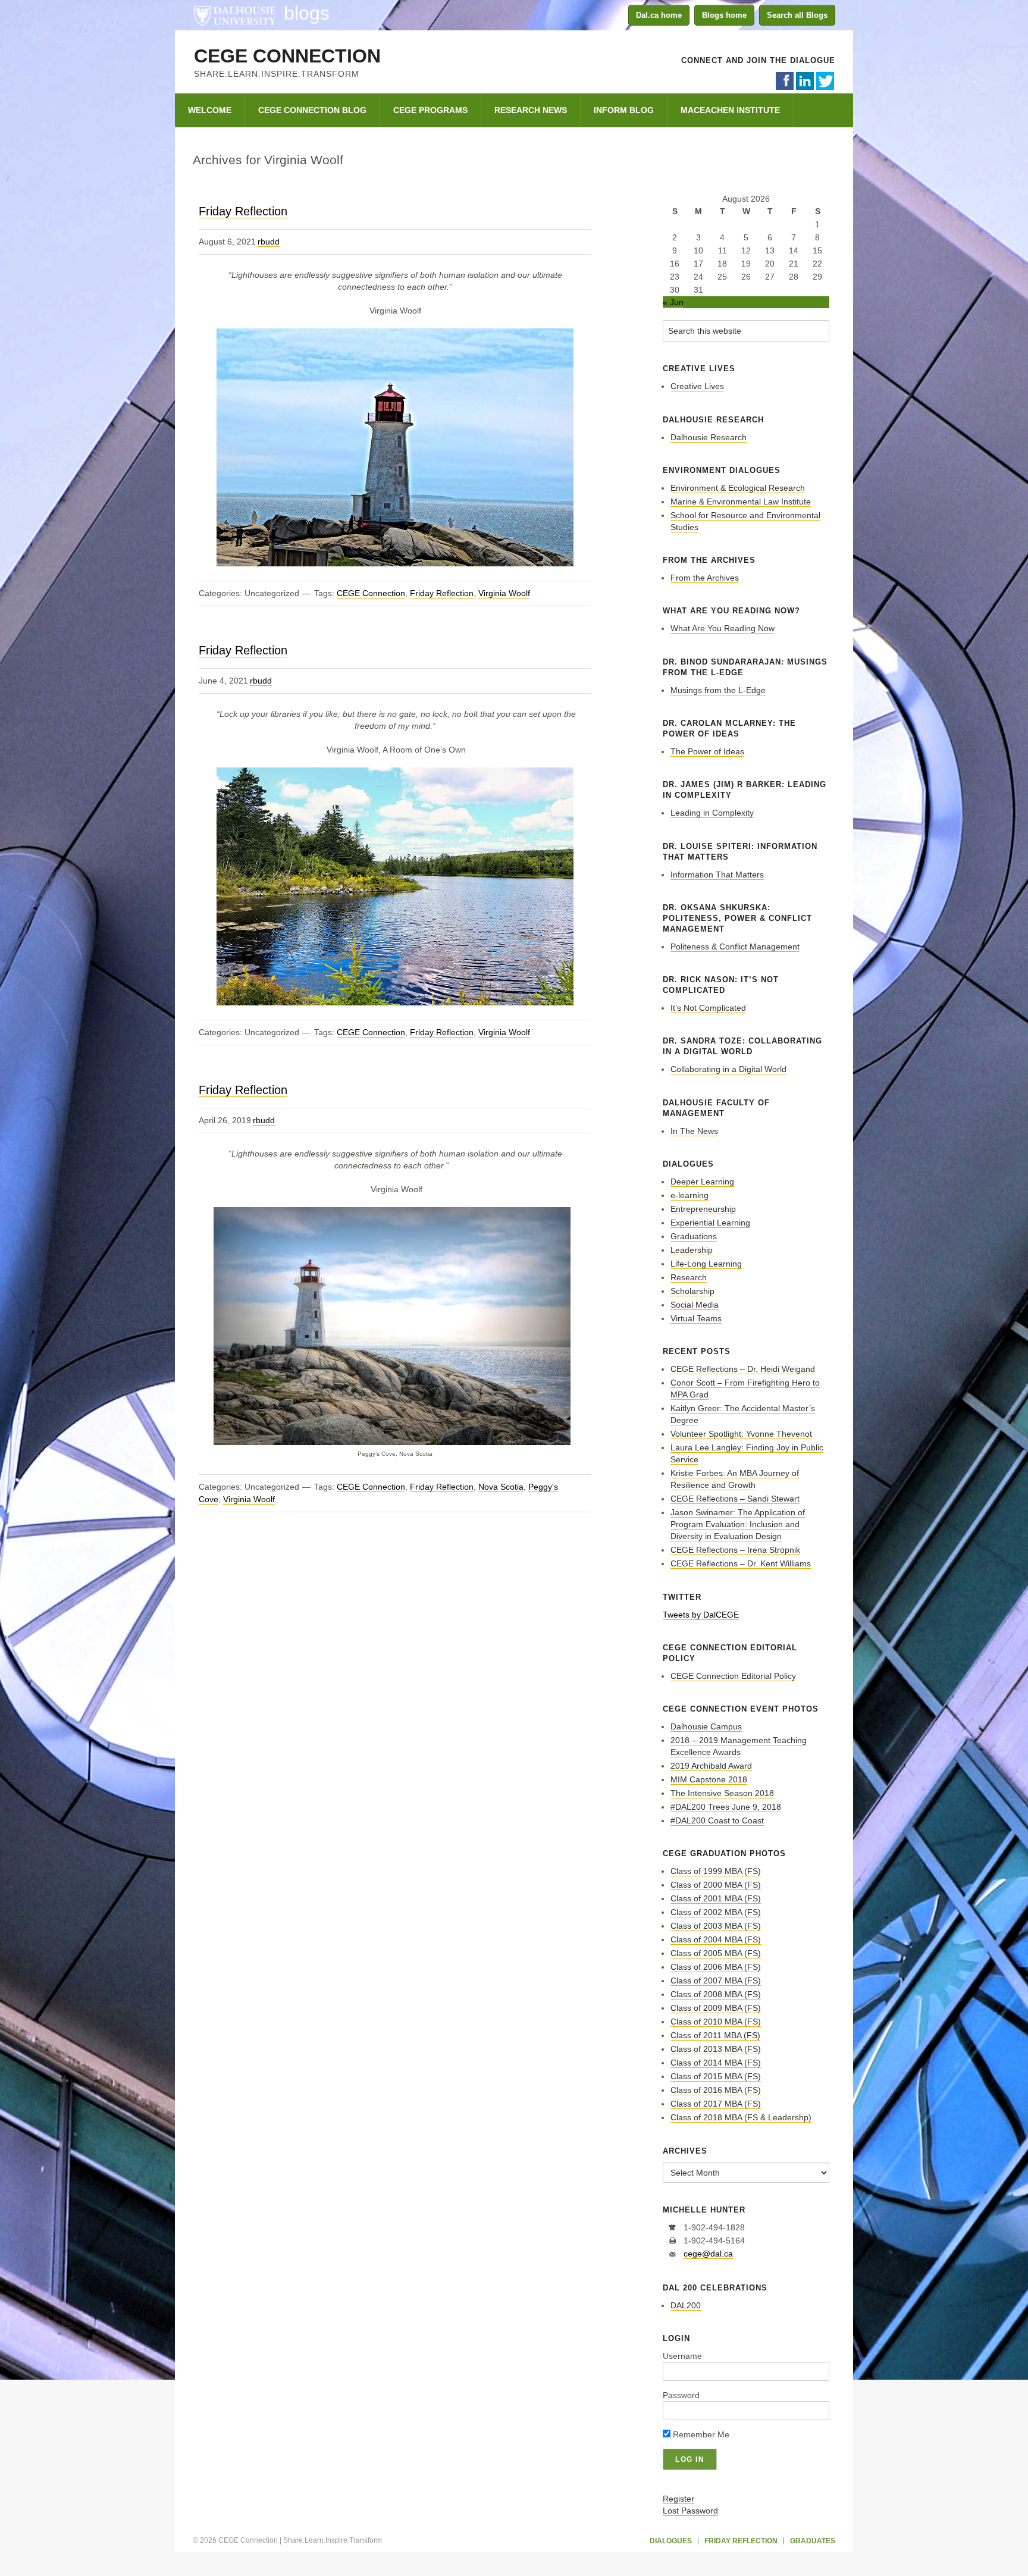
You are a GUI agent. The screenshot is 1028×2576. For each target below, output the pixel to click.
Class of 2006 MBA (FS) (716, 1967)
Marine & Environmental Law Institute (741, 502)
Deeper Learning (702, 1182)
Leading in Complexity (712, 813)
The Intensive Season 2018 (722, 1793)
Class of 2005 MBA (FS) (716, 1953)
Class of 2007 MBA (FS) (716, 1980)
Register (678, 2499)
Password (681, 2395)
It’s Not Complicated (708, 1008)
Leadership (692, 1250)
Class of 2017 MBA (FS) (716, 2104)
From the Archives (705, 578)
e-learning (689, 1195)
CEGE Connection (287, 56)
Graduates (813, 2541)
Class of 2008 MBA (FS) (716, 1994)
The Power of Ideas (707, 751)
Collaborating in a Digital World (728, 1069)
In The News (694, 1131)
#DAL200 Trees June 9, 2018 (726, 1807)
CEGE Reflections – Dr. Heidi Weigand (743, 1369)
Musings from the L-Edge (718, 690)
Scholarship (692, 1291)
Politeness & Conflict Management (735, 947)
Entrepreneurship (703, 1209)
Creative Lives (697, 386)
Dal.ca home (659, 15)
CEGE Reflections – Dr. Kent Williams (741, 1563)
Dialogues (671, 2541)
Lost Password (690, 2511)
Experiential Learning (710, 1223)
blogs (307, 13)
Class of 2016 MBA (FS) (716, 2090)
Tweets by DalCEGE (701, 1615)
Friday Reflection (243, 211)
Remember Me (700, 2434)
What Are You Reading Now (723, 628)
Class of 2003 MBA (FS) (716, 1926)
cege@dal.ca (708, 2254)
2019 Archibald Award (711, 1766)
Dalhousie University (234, 15)
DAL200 (686, 2305)
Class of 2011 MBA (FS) (715, 2035)
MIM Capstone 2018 (709, 1779)
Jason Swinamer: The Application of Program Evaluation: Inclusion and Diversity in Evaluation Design (738, 1524)
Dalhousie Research (709, 437)
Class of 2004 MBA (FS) (716, 1939)
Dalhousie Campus (706, 1726)
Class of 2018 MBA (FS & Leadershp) (741, 2117)
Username (682, 2356)
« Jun (673, 302)
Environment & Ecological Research (738, 488)
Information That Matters (717, 875)
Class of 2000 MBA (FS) (716, 1885)
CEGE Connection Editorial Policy (733, 1676)
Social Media (695, 1305)
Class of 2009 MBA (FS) (716, 2008)
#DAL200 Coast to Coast (717, 1820)
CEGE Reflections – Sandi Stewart (735, 1499)
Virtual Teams (696, 1318)
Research (689, 1277)
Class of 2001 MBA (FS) (716, 1898)
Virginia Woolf (504, 593)
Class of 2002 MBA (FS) (716, 1912)
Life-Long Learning (706, 1264)
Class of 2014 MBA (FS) (716, 2063)
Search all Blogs (797, 15)
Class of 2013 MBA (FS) (716, 2049)
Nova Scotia (501, 1487)
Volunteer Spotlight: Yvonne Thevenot (741, 1434)
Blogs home (724, 15)
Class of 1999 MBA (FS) (716, 1871)
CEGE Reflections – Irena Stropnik (735, 1550)
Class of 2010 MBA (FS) (716, 2022)
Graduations (694, 1236)
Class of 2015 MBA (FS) (716, 2076)
